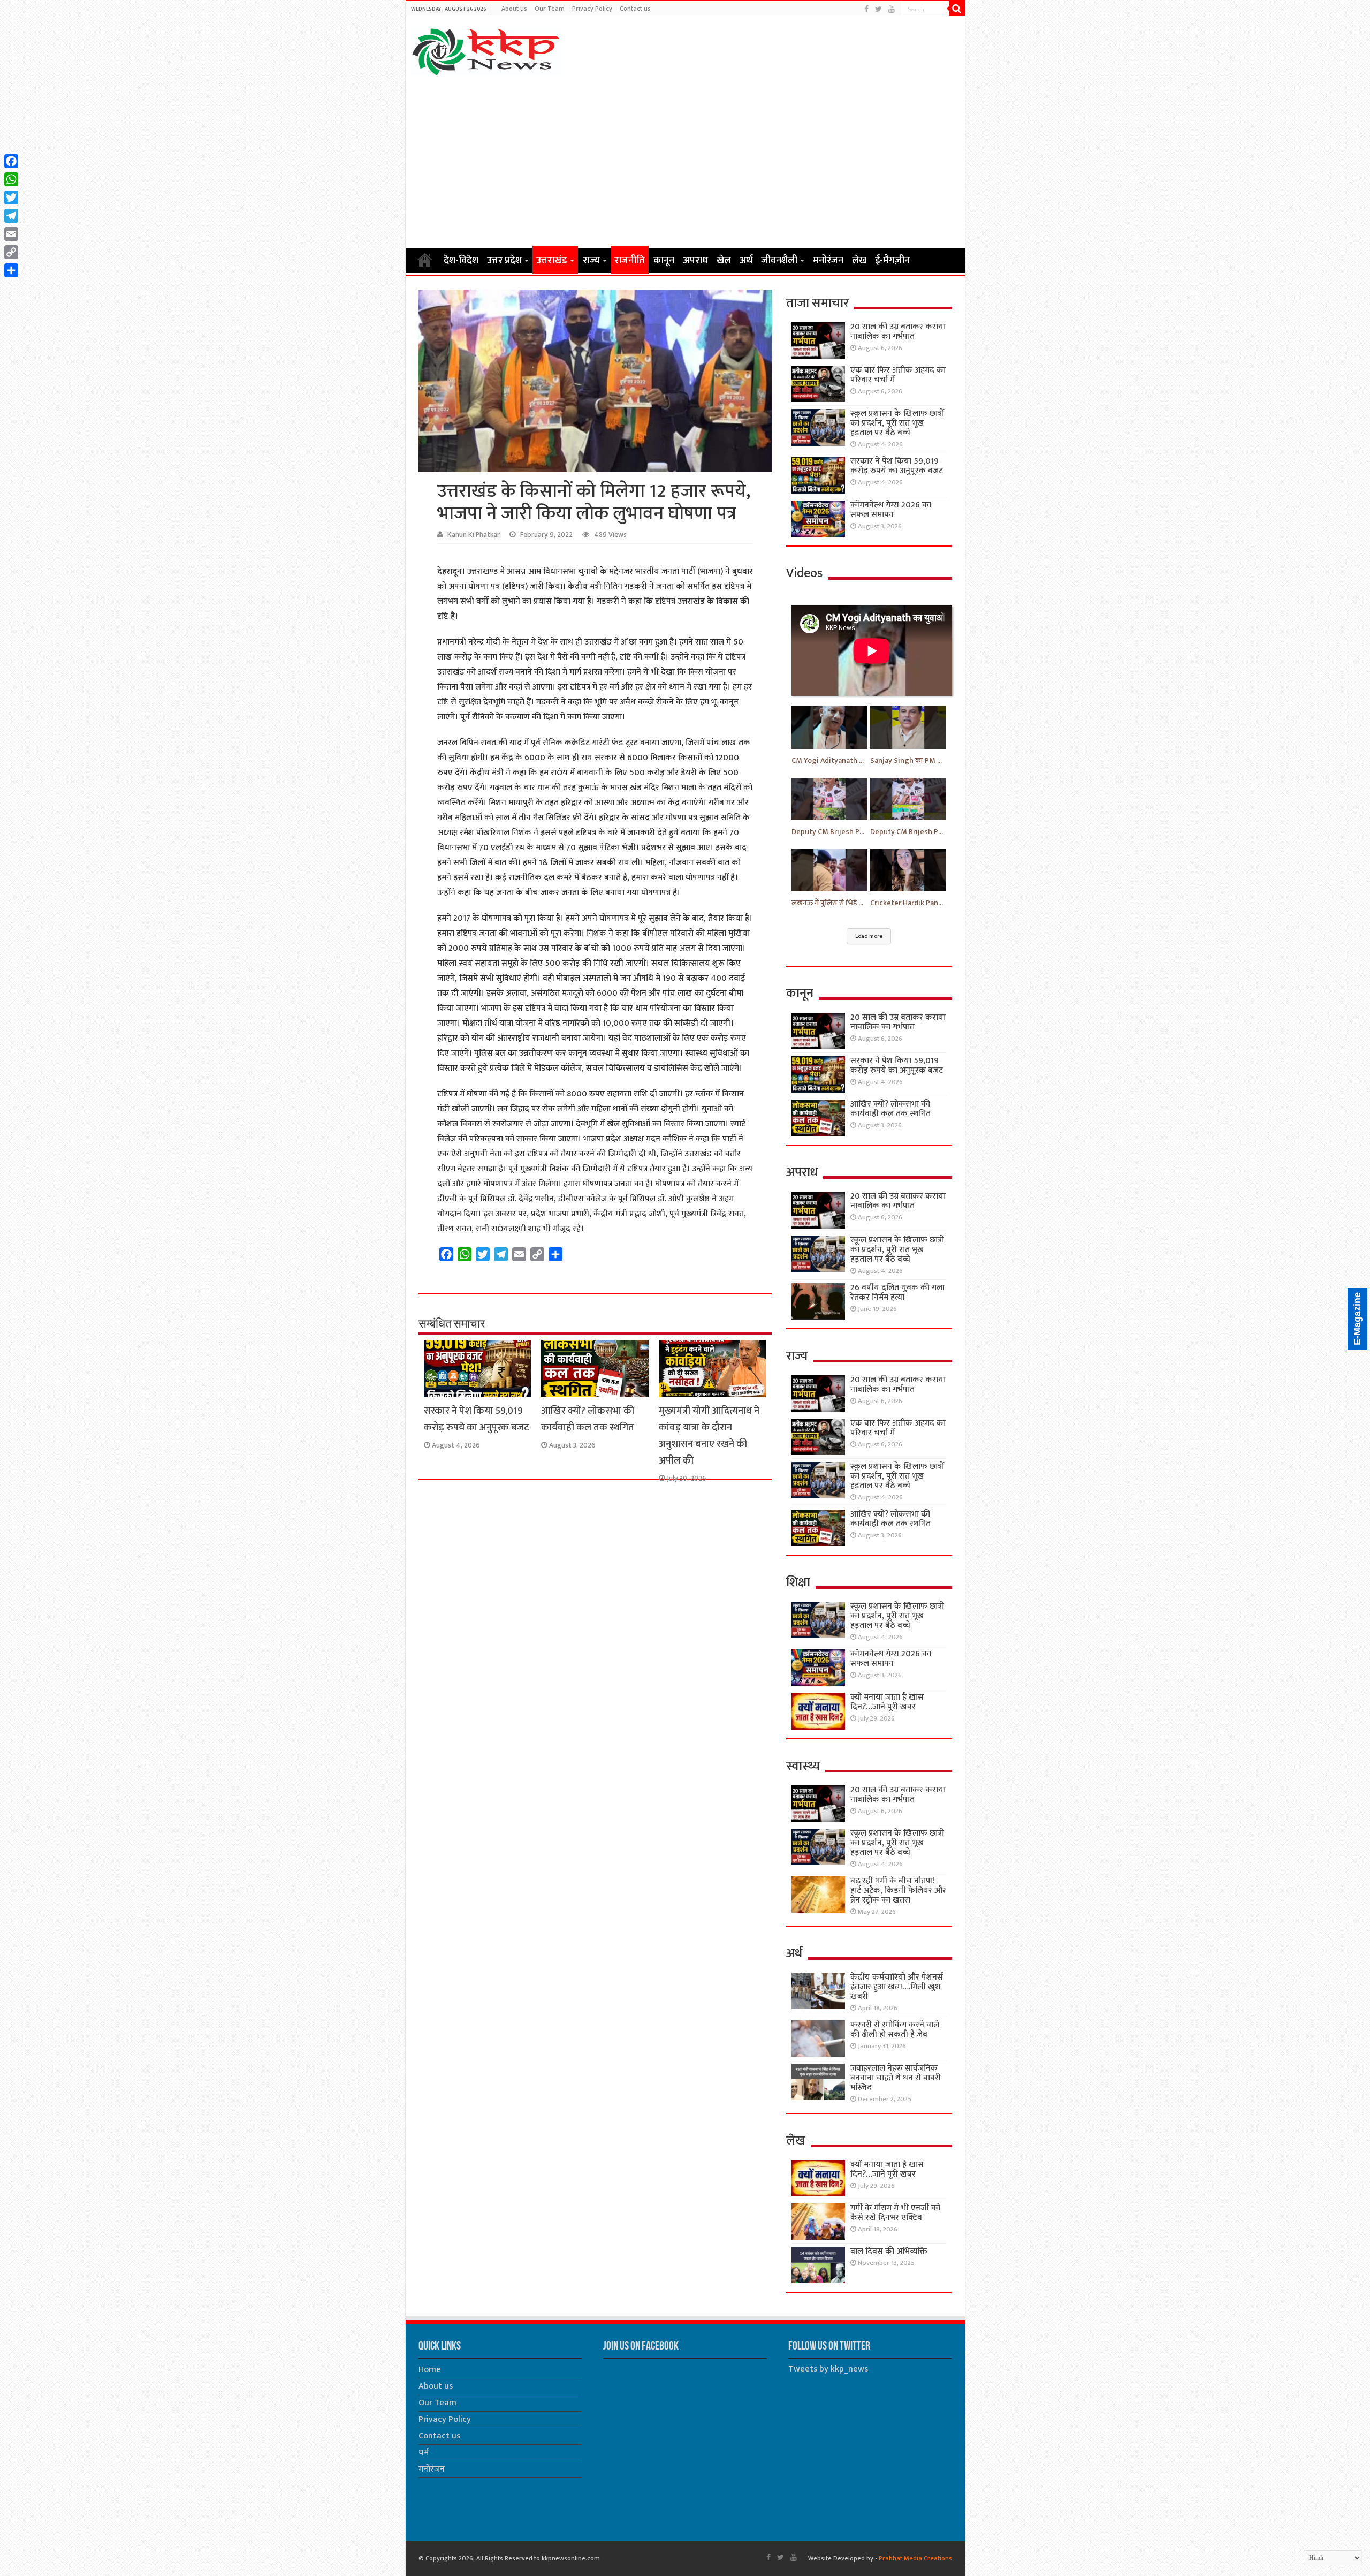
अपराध (695, 261)
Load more (869, 936)
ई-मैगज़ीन (892, 261)
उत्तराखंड (552, 261)
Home (425, 260)
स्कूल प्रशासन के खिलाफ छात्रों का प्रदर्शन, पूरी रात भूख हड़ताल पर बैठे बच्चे (897, 423)
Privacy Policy (592, 9)
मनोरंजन (828, 261)
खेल (724, 261)
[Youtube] (892, 9)
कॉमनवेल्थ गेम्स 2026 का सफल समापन (891, 510)
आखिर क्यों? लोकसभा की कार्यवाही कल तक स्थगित (588, 1419)
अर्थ (746, 261)
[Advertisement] (685, 162)
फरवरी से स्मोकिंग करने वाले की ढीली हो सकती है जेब (895, 2030)
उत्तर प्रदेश (504, 261)
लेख (859, 261)
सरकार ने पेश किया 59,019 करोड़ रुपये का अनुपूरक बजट (477, 1419)
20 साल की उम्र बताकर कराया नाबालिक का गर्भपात (898, 332)
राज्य (591, 261)
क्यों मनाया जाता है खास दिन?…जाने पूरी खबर (887, 1702)
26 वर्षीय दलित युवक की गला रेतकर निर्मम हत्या (897, 1293)
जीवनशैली (779, 261)
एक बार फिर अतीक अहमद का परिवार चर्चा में (898, 375)
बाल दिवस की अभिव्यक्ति (889, 2251)
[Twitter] (878, 9)
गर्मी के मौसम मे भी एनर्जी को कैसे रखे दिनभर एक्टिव (895, 2213)
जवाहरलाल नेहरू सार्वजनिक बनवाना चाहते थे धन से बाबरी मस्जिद (896, 2078)
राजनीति (630, 261)
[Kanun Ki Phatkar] (486, 50)
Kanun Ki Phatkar (474, 535)
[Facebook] (866, 9)
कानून (664, 261)
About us (514, 9)
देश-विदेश (461, 261)
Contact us (635, 9)
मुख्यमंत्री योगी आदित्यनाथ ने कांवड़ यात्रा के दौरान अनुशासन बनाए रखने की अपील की (709, 1436)
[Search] (957, 9)
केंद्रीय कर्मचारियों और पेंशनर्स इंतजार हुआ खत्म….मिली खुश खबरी (897, 1987)
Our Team (550, 9)
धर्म (424, 2453)
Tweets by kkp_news (828, 2369)
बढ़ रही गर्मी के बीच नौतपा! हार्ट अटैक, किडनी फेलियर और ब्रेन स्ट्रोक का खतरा (898, 1891)
